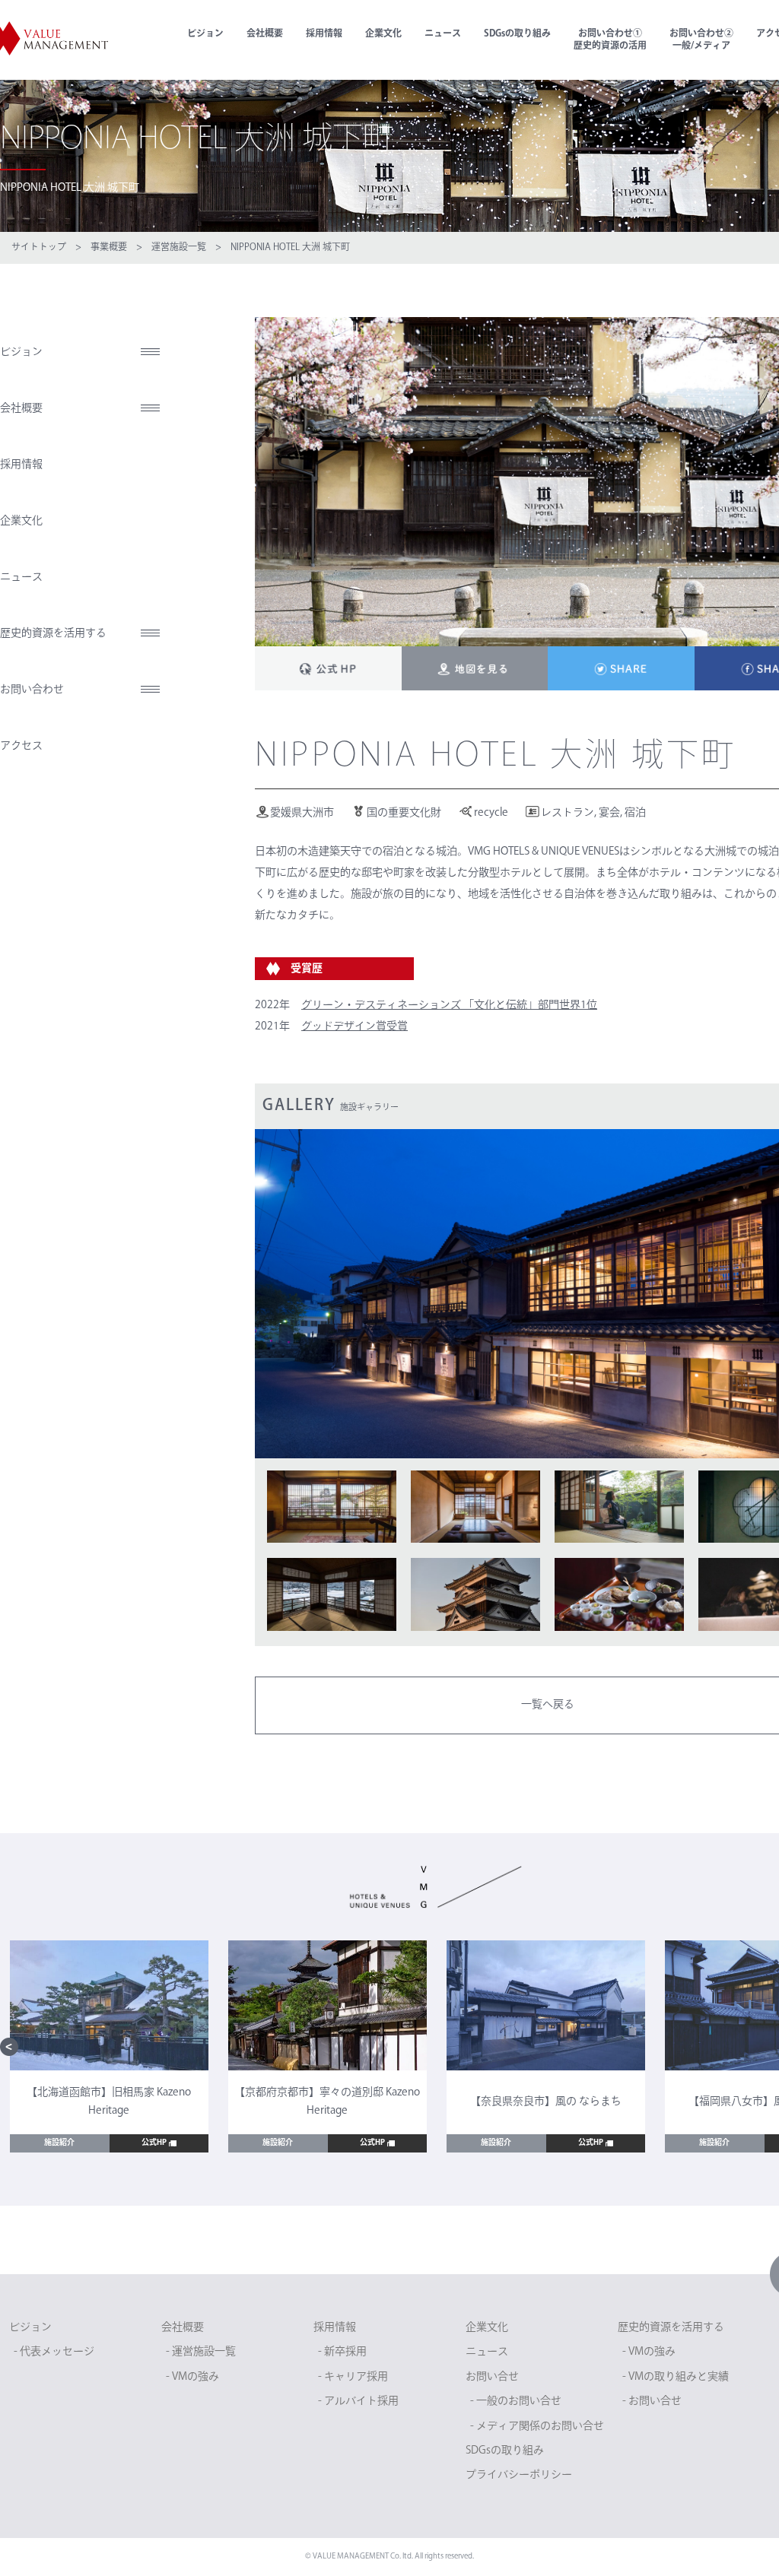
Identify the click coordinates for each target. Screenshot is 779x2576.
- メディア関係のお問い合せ (537, 2427)
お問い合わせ (32, 690)
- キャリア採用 (353, 2377)
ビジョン (205, 34)
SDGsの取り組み (517, 34)
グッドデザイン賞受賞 (355, 1027)
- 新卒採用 (342, 2352)
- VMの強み (192, 2377)
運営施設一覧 (179, 248)
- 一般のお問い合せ (516, 2402)
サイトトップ (39, 248)
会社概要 (265, 34)
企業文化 (383, 34)
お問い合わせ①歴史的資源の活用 (610, 40)
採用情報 (324, 34)
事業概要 (109, 248)
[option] (109, 2046)
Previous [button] (9, 2047)
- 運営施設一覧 (201, 2352)
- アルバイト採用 (358, 2402)
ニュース (443, 34)
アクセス (21, 746)
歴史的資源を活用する (53, 634)
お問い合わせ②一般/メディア (701, 40)
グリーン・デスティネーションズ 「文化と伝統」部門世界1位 (449, 1006)
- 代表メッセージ (54, 2352)
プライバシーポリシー (519, 2475)
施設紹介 (59, 2143)
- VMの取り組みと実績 (676, 2377)
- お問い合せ (652, 2402)
